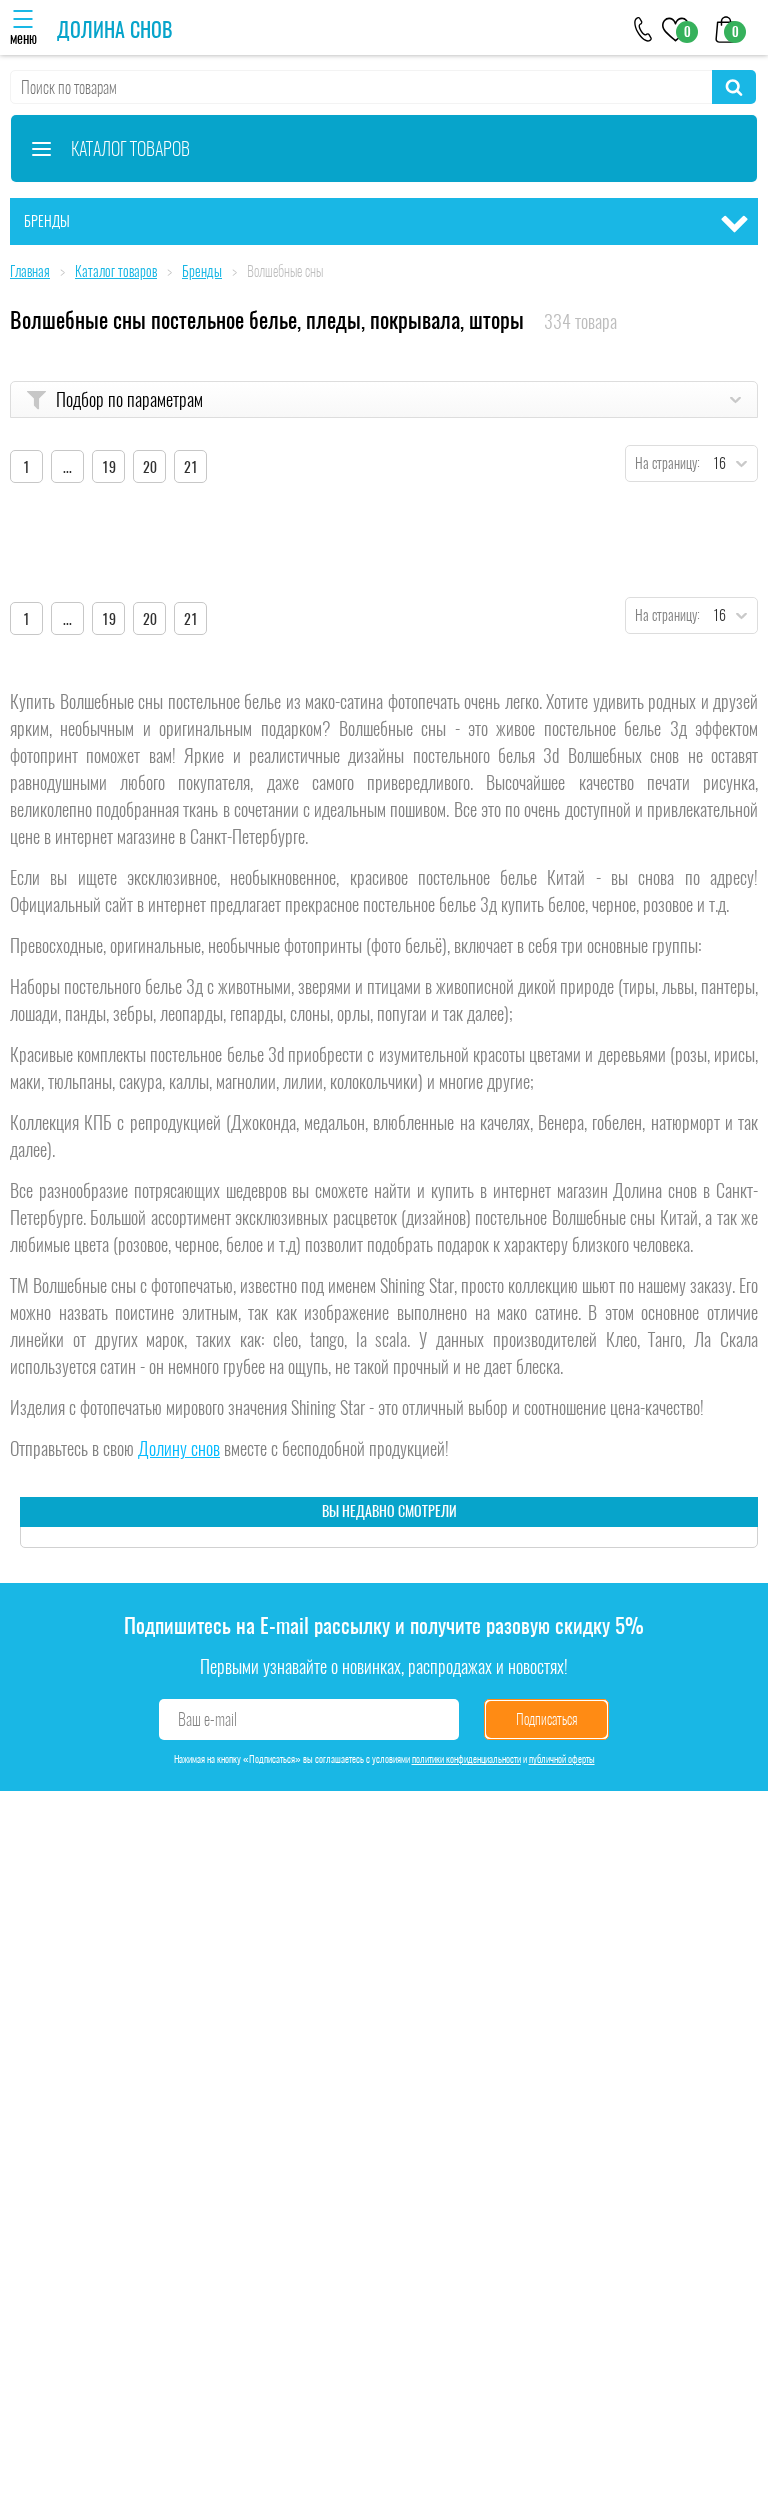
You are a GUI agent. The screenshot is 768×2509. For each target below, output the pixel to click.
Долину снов (179, 1448)
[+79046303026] (643, 27)
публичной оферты (562, 1759)
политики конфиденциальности (466, 1759)
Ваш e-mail (207, 1719)
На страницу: (663, 463)
